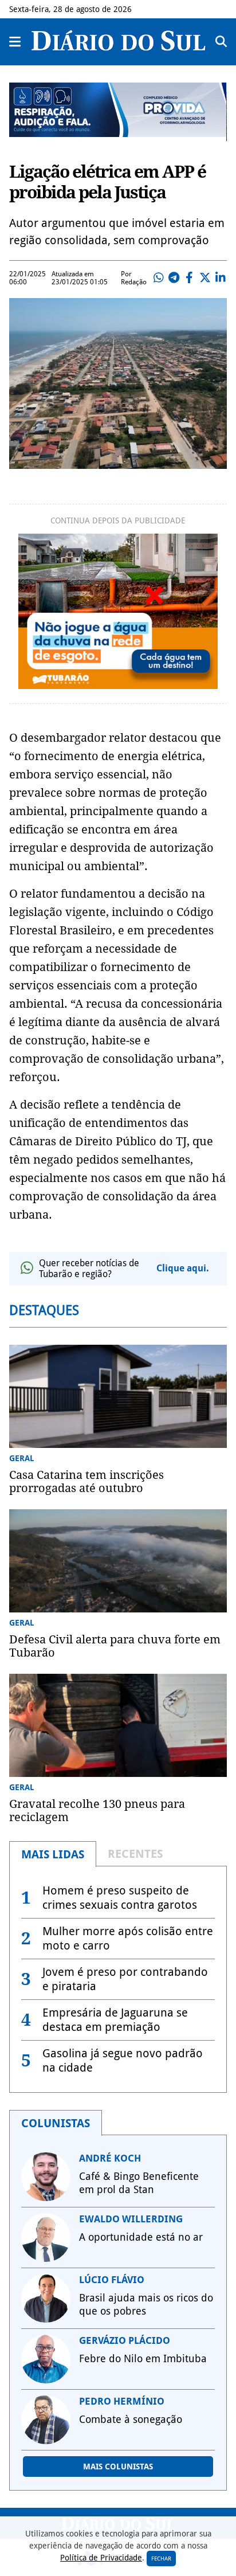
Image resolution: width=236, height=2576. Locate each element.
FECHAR (161, 2559)
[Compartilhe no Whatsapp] (159, 278)
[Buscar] (221, 42)
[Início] (118, 47)
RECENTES (135, 1854)
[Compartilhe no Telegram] (174, 278)
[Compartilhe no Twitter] (205, 278)
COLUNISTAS (56, 2123)
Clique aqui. (183, 1268)
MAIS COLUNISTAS (118, 2467)
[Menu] (15, 42)
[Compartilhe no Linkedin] (221, 278)
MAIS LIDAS (53, 1854)
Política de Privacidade (101, 2558)
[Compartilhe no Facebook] (190, 278)
